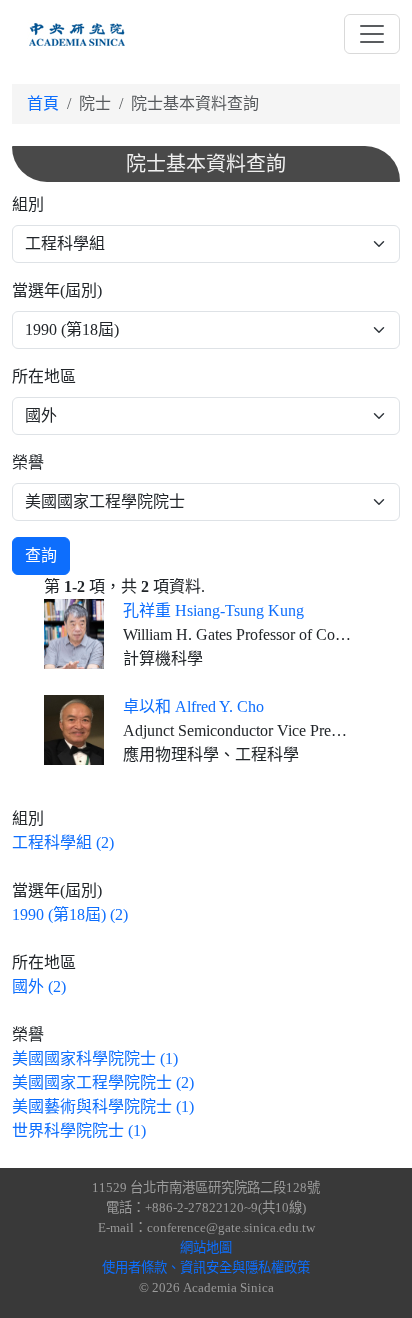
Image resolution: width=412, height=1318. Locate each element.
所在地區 (44, 376)
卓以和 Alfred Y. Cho (193, 706)
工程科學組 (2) (63, 842)
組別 (28, 204)
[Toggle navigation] (372, 34)
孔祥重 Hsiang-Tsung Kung (213, 610)
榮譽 (28, 462)
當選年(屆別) (57, 290)
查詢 (41, 555)
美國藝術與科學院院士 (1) (103, 1106)
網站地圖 (206, 1247)
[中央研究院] (77, 34)
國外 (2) (39, 986)
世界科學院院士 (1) (79, 1130)
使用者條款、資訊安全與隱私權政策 (206, 1267)
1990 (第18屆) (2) (70, 914)
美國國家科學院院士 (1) (95, 1058)
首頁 (43, 103)
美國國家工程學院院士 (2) (103, 1082)
